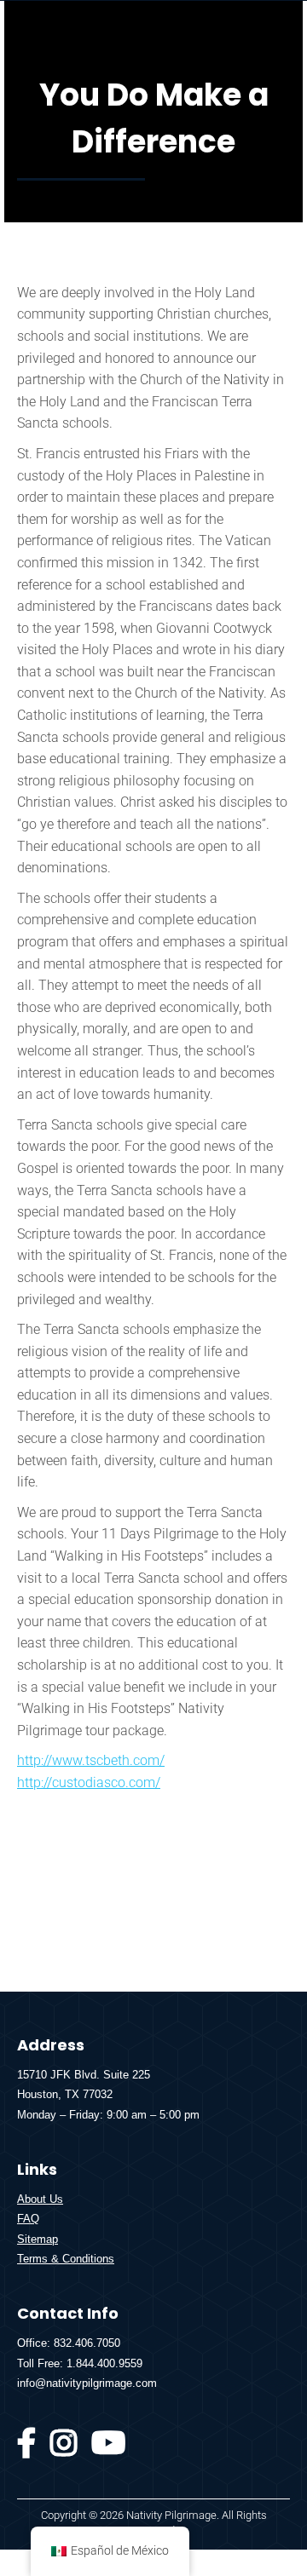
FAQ (28, 2219)
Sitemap (38, 2239)
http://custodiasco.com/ (89, 1782)
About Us (40, 2199)
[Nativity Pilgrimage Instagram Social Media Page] (64, 2450)
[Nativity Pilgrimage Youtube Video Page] (109, 2450)
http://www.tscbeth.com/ (91, 1760)
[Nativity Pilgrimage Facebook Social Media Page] (27, 2450)
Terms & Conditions (66, 2259)
